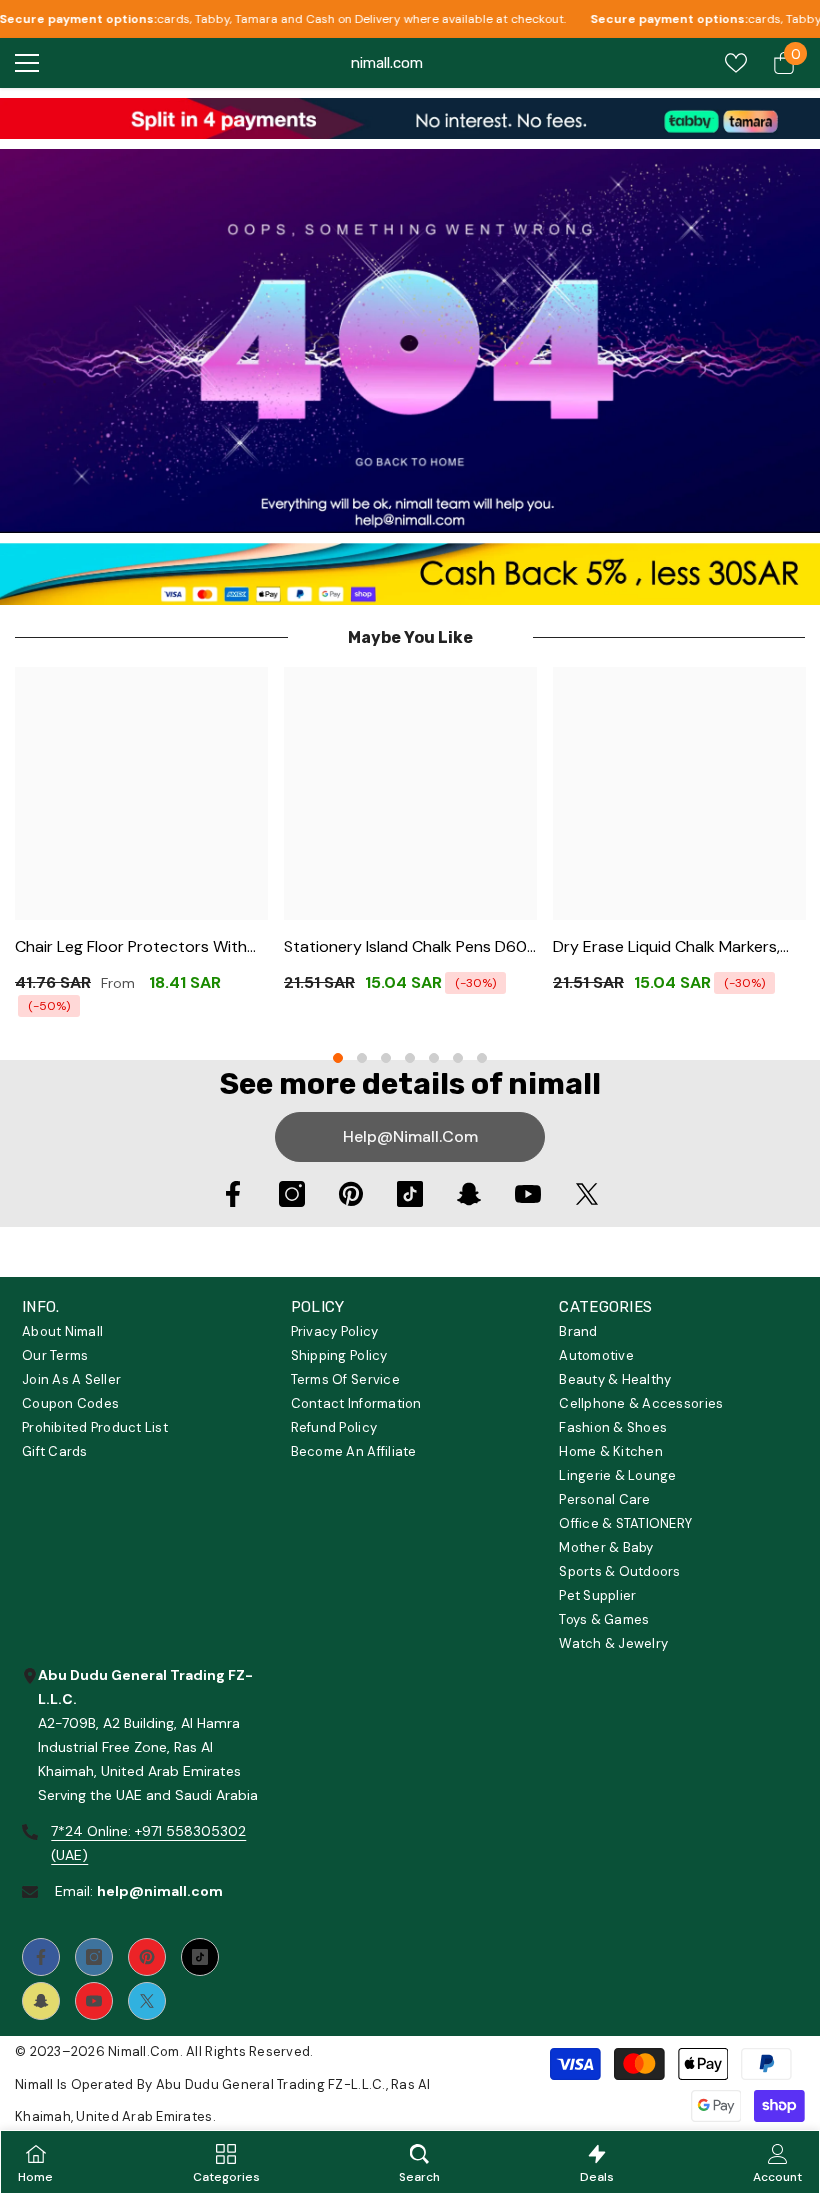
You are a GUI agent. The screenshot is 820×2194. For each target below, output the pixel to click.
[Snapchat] (469, 1194)
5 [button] (434, 1058)
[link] (410, 118)
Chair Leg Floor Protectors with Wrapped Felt (131, 947)
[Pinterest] (351, 1194)
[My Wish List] (736, 63)
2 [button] (362, 1058)
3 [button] (386, 1058)
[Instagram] (292, 1194)
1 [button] (338, 1058)
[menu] (27, 63)
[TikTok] (410, 1194)
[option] (141, 848)
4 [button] (410, 1058)
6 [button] (458, 1058)
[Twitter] (587, 1194)
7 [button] (482, 1058)
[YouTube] (528, 1194)
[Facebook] (233, 1194)
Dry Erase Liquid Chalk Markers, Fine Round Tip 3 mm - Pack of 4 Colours (671, 947)
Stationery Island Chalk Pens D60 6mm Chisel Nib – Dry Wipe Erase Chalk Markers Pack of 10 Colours (405, 947)
